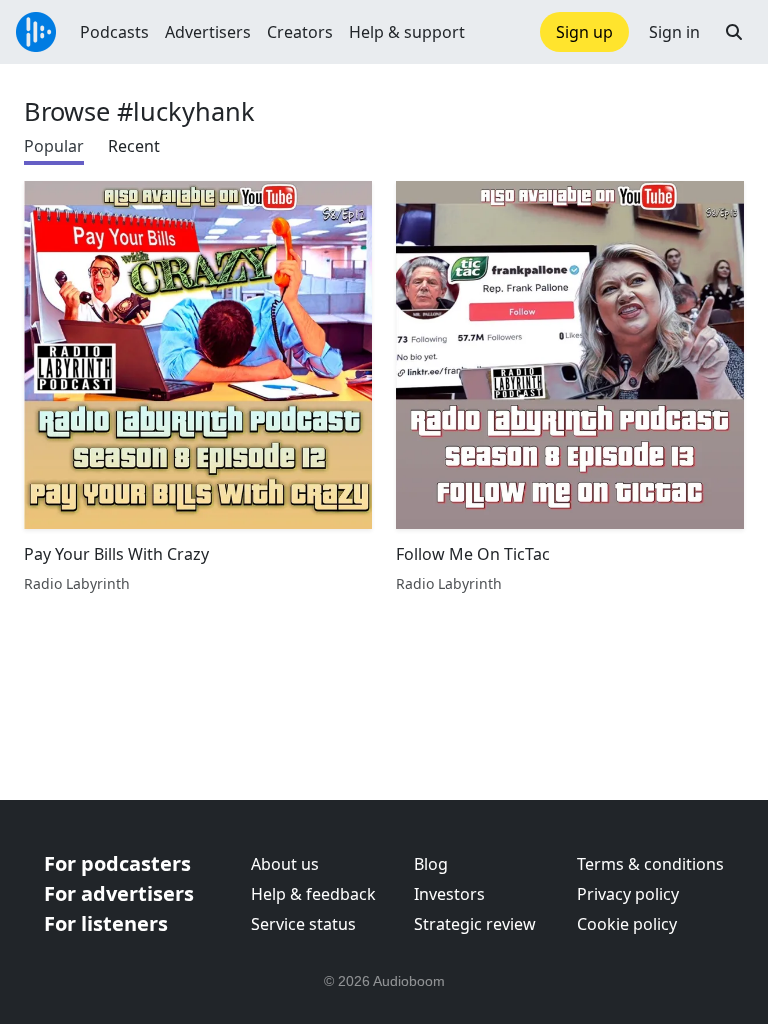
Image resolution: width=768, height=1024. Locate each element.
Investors (449, 894)
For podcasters (117, 863)
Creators (300, 32)
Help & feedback (313, 894)
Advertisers (208, 32)
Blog (431, 864)
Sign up (584, 32)
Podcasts (114, 32)
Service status (303, 924)
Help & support (407, 32)
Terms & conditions (650, 864)
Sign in (674, 32)
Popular (54, 146)
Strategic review (475, 924)
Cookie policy (627, 924)
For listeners (106, 923)
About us (285, 864)
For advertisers (119, 893)
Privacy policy (628, 894)
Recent (134, 146)
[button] (734, 32)
